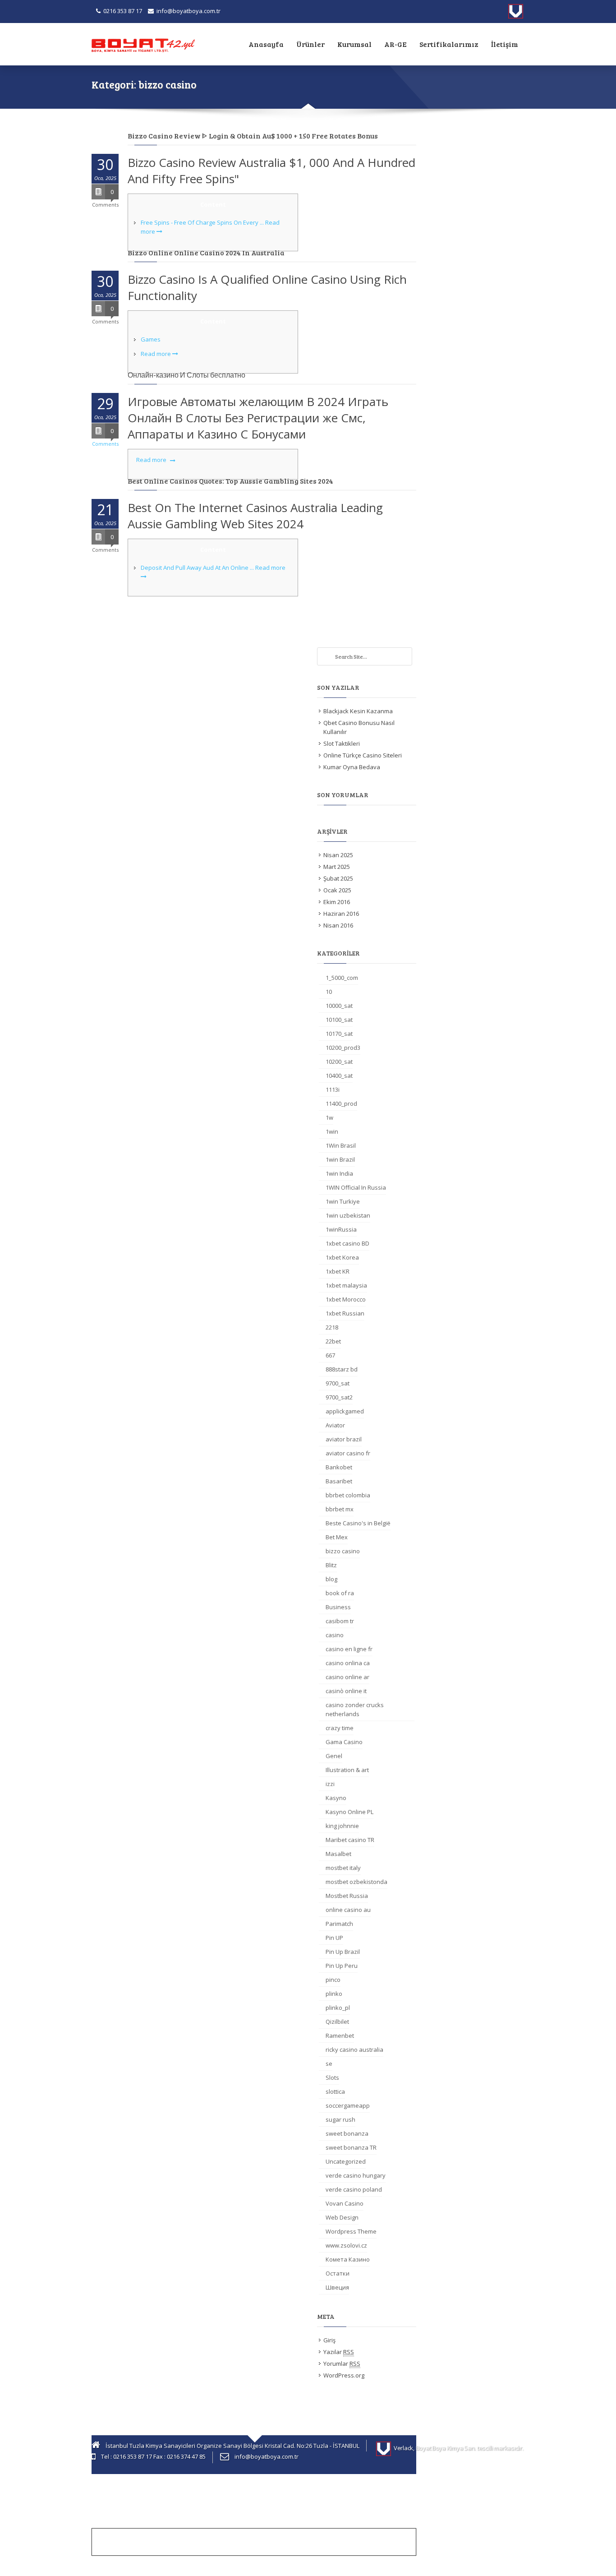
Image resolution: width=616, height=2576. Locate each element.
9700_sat (338, 1383)
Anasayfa (266, 44)
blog (331, 1579)
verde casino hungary (356, 2175)
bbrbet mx (340, 1509)
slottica (335, 2091)
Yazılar (339, 2352)
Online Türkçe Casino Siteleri (363, 755)
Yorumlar (342, 2364)
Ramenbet (340, 2036)
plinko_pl (338, 2008)
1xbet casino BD (347, 1243)
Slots (332, 2077)
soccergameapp (348, 2105)
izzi (330, 1784)
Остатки (338, 2273)
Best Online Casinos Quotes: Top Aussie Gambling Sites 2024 (230, 481)
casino (335, 1635)
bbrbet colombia (348, 1495)
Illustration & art (347, 1770)
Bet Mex (337, 1537)
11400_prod (341, 1103)
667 (330, 1355)
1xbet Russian (345, 1313)
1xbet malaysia (346, 1285)
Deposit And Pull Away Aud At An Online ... (198, 568)
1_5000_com (342, 978)
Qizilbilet (337, 2022)
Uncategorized (346, 2161)
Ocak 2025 (337, 890)
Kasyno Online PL (349, 1812)
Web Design (342, 2217)
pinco (333, 1980)
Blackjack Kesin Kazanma (358, 711)
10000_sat (339, 1006)
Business (338, 1607)
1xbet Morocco (346, 1299)
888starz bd (342, 1369)
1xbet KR (338, 1271)
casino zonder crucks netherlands (355, 1709)
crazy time (340, 1728)
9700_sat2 (339, 1397)
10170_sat (339, 1034)
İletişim (505, 44)
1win (332, 1131)
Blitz (331, 1565)
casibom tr (340, 1621)
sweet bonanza (347, 2133)
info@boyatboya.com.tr (267, 2456)
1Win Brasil (341, 1145)
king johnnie (342, 1826)
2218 (332, 1327)
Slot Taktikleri (342, 743)
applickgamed (345, 1411)
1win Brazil (340, 1159)
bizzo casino (343, 1551)
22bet (333, 1341)
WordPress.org (344, 2375)
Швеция (337, 2287)
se (329, 2064)
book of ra (340, 1593)
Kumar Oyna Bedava (352, 767)
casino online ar (347, 1677)
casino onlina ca (348, 1663)
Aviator (335, 1425)
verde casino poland (354, 2189)
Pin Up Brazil (343, 1952)
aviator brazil (344, 1439)
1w (329, 1117)
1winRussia (341, 1229)
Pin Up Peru (342, 1966)
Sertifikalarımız (449, 44)
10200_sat (339, 1062)
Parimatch (339, 1924)
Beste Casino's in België (358, 1523)
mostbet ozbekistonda (356, 1882)
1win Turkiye (343, 1201)
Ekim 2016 (337, 902)
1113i (333, 1089)
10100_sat (339, 1020)
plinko (334, 1994)
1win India (339, 1173)
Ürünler (310, 44)
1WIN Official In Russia (356, 1187)
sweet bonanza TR (351, 2147)
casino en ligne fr (349, 1649)
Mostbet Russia (347, 1896)
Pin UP (334, 1938)
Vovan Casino (345, 2203)
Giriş (329, 2340)
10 (329, 992)
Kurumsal (354, 44)
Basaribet (339, 1481)
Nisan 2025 (338, 855)
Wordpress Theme (351, 2231)
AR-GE (395, 44)
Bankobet (339, 1467)
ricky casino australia (354, 2050)
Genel (334, 1756)
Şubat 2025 (338, 878)
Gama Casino (344, 1742)
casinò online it (346, 1691)
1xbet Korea (342, 1257)
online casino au (348, 1910)
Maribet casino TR (350, 1840)
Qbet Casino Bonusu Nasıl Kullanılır (359, 727)
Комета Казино (348, 2259)
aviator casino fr (348, 1453)
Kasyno (336, 1798)
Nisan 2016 (338, 925)
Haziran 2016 (341, 914)
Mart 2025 (337, 867)
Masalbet (338, 1854)
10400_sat (339, 1076)
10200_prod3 (343, 1048)
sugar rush (340, 2119)
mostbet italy (343, 1868)
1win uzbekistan (348, 1215)
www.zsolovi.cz (346, 2245)
